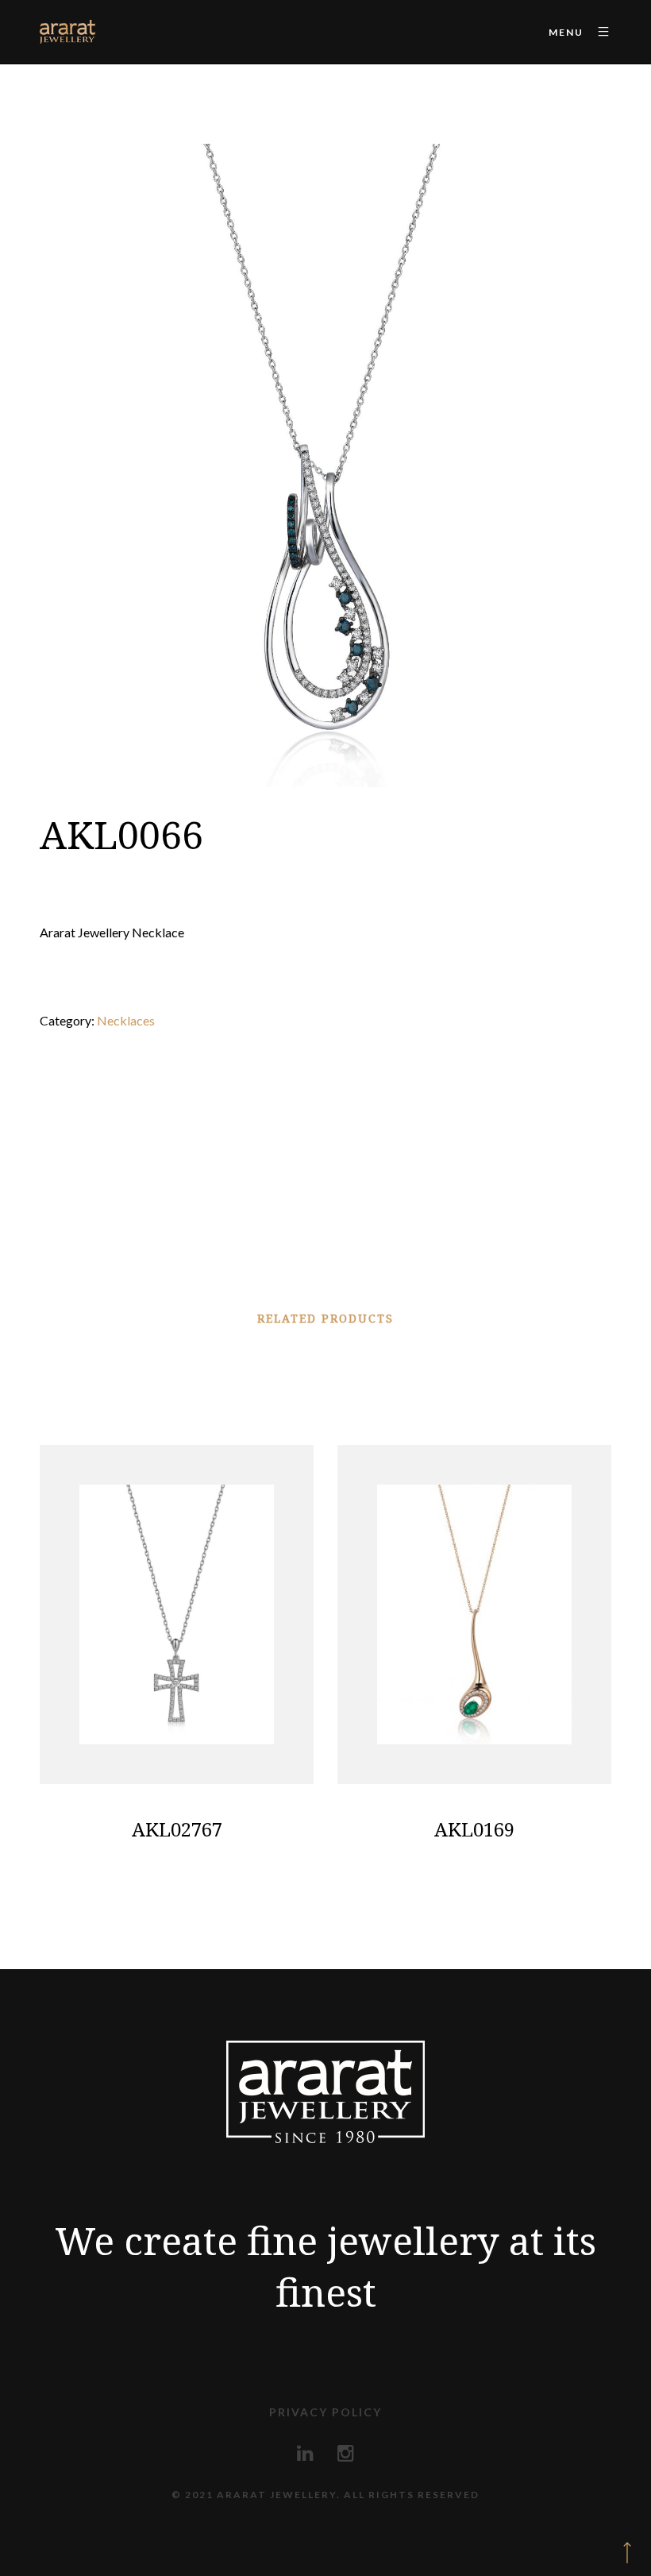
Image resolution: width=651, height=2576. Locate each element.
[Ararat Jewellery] (67, 32)
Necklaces (126, 1020)
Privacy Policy (325, 2412)
